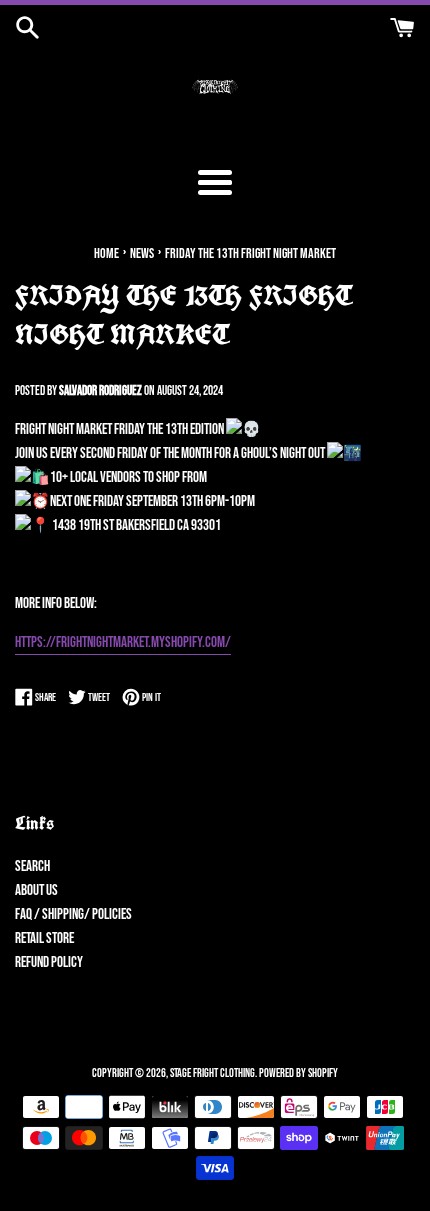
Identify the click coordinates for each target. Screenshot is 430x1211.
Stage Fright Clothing (212, 1073)
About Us (36, 890)
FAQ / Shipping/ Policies (73, 914)
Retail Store (44, 938)
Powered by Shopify (298, 1073)
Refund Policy (49, 962)
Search (32, 866)
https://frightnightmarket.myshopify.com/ (123, 642)
